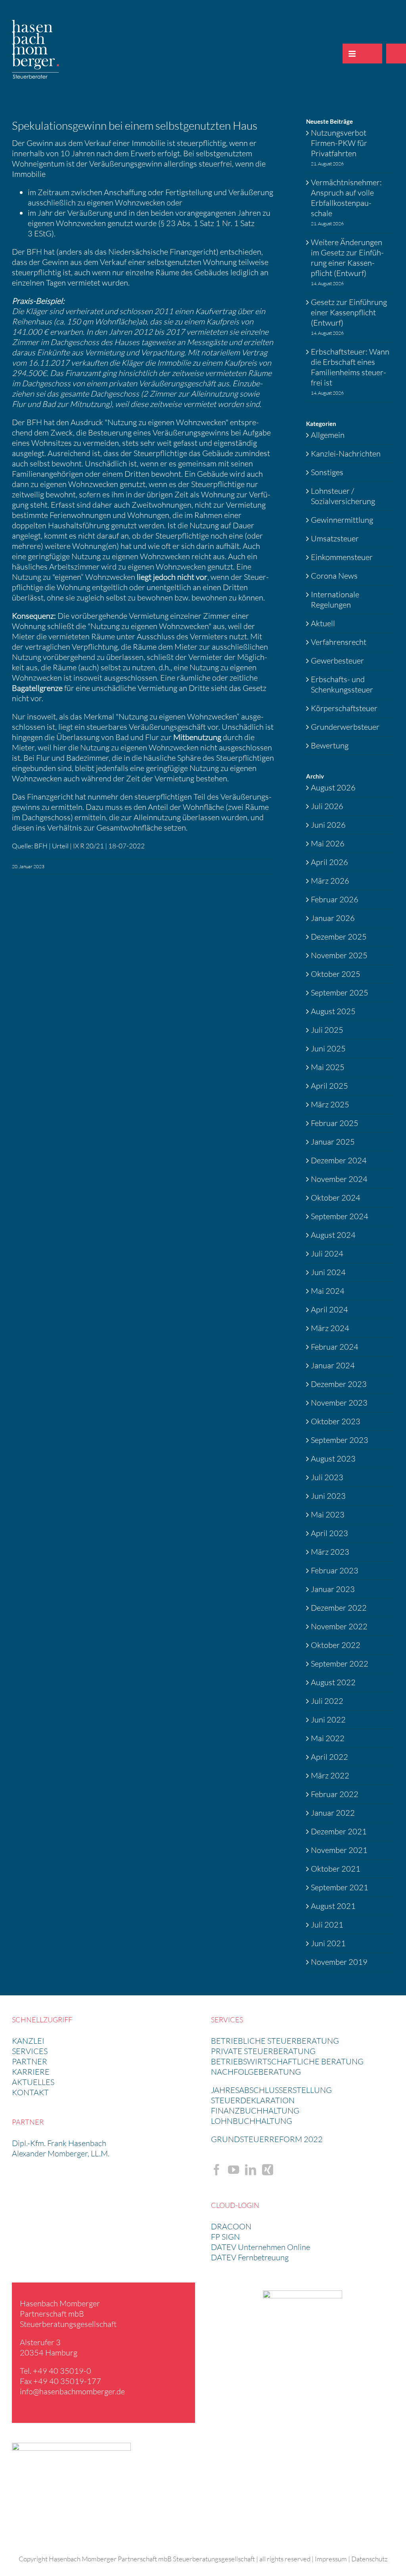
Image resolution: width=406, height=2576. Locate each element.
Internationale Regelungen (335, 599)
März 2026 (330, 881)
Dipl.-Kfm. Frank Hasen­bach (59, 2143)
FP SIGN (225, 2237)
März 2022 (330, 1775)
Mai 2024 (328, 1291)
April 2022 (329, 1757)
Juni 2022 (328, 1720)
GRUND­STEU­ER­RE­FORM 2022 (267, 2139)
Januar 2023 (333, 1589)
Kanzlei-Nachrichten (346, 454)
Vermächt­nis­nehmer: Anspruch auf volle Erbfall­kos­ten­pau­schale (346, 198)
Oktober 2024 (336, 1198)
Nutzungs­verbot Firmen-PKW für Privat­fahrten (339, 143)
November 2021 (339, 1850)
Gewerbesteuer (337, 661)
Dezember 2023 (339, 1384)
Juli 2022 (327, 1701)
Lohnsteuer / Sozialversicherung (343, 496)
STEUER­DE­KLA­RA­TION (253, 2100)
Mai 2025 (328, 1067)
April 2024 (329, 1309)
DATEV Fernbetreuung (250, 2257)
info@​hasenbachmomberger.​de (72, 2391)
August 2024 (333, 1235)
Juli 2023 (327, 1477)
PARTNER (30, 2061)
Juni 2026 (328, 825)
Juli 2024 (327, 1253)
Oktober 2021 (336, 1869)
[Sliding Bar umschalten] (372, 54)
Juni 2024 (328, 1272)
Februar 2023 (335, 1570)
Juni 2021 (328, 1943)
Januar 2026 (333, 918)
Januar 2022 (333, 1813)
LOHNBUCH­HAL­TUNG (252, 2121)
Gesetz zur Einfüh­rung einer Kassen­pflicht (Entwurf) (349, 312)
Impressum (331, 2559)
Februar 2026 (335, 899)
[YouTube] (234, 2170)
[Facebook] (216, 2170)
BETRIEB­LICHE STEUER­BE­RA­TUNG (275, 2041)
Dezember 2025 (339, 937)
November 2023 (339, 1403)
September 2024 (340, 1216)
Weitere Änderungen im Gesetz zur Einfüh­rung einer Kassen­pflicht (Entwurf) (347, 258)
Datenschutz (370, 2559)
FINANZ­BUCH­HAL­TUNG (255, 2111)
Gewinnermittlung (342, 520)
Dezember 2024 (339, 1160)
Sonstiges (327, 472)
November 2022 (339, 1626)
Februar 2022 (335, 1794)
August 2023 (333, 1459)
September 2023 (340, 1440)
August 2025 (333, 1011)
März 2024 (330, 1328)
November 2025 (339, 955)
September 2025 (340, 993)
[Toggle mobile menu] (352, 54)
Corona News (334, 576)
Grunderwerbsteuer (345, 727)
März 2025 (330, 1104)
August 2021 (333, 1906)
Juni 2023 (328, 1496)
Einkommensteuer (342, 557)
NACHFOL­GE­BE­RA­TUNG (256, 2072)
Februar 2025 (335, 1123)
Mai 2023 (328, 1514)
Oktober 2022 (336, 1645)
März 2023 (330, 1552)
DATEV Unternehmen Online (260, 2247)
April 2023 (329, 1533)
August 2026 (333, 787)
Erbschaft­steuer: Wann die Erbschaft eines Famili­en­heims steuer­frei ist (350, 367)
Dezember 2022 (339, 1608)
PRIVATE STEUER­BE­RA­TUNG (263, 2051)
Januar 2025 (333, 1142)
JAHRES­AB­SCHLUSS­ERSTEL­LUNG (271, 2090)
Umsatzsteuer (335, 538)
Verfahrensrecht (339, 642)
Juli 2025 (327, 1030)
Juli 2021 (327, 1925)
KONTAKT (30, 2092)
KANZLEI (28, 2041)
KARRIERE (31, 2072)
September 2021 (340, 1887)
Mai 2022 (328, 1738)
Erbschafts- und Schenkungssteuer (342, 684)
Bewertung (330, 745)
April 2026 (329, 862)
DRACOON (231, 2226)
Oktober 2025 (336, 974)
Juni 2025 (328, 1048)
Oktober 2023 (336, 1421)
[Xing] (268, 2170)
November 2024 (339, 1179)
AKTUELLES (33, 2082)
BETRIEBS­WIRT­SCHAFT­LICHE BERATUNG (287, 2061)
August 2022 (333, 1682)
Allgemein (328, 435)
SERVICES (30, 2051)
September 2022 (340, 1664)
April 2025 (329, 1086)
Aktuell (323, 623)
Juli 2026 (327, 806)
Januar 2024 (333, 1365)
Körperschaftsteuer (344, 708)
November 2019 (339, 1962)
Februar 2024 (335, 1347)
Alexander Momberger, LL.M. (61, 2153)
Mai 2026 (328, 843)
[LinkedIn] (251, 2170)
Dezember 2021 (339, 1831)
